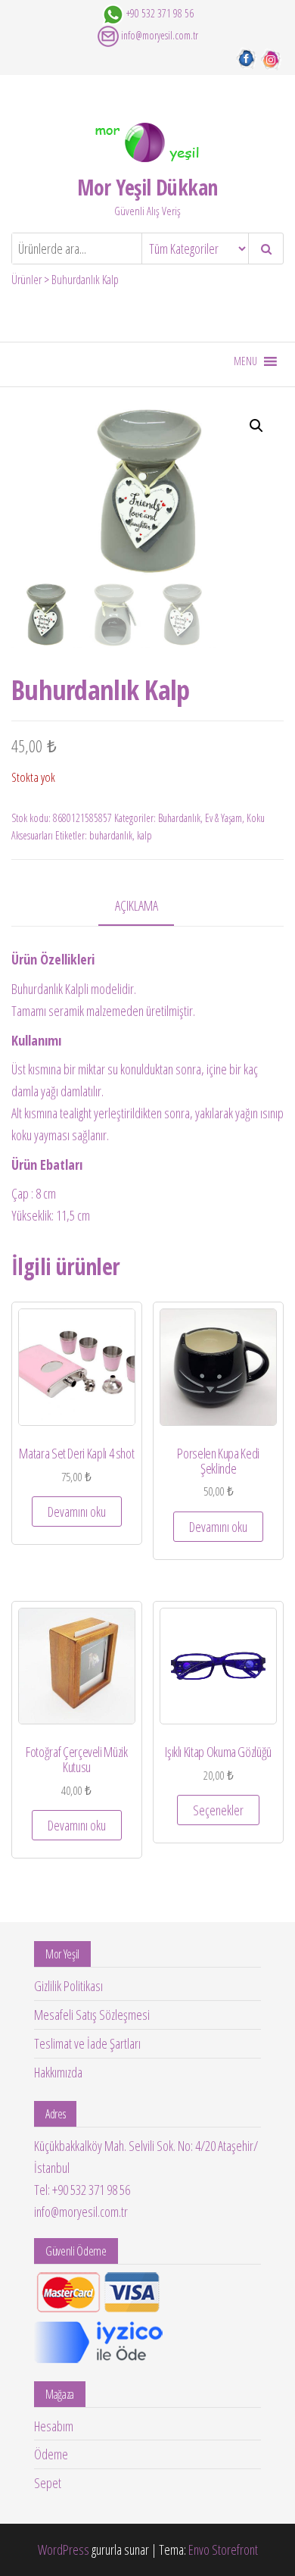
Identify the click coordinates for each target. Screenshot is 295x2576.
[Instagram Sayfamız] (271, 58)
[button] (245, 361)
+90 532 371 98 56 (160, 13)
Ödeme (51, 2454)
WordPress (64, 2549)
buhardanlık (111, 835)
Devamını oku (77, 1512)
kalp (144, 835)
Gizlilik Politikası (68, 1986)
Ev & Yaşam (224, 818)
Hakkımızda (58, 2072)
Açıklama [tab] (137, 905)
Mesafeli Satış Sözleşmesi (92, 2015)
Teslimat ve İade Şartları (87, 2043)
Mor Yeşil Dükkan (147, 187)
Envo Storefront (223, 2549)
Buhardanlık (179, 818)
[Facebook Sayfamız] (246, 58)
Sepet (48, 2483)
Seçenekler (218, 1810)
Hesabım (54, 2426)
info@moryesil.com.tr (160, 35)
